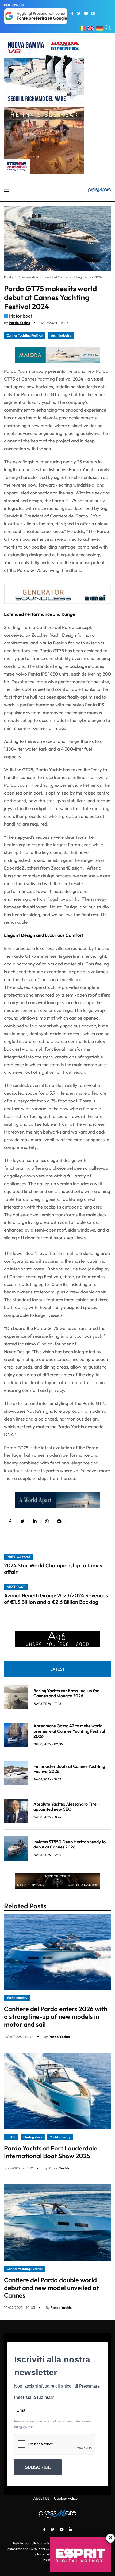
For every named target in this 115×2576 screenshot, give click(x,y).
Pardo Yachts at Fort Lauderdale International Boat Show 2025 (51, 2152)
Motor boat (21, 316)
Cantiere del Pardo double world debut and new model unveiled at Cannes (51, 2288)
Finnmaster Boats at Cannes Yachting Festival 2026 (69, 1769)
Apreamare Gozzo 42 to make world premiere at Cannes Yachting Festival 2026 (69, 1731)
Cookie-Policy (66, 2498)
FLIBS (11, 2137)
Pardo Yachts (19, 323)
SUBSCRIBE (38, 2467)
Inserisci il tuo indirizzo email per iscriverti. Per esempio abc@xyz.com (54, 2424)
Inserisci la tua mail (33, 2397)
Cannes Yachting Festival (25, 335)
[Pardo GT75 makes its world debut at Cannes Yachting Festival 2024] (35, 1521)
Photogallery (33, 2137)
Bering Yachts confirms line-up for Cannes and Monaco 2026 (66, 1693)
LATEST (57, 1669)
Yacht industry (61, 335)
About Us (41, 2498)
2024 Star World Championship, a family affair (53, 1569)
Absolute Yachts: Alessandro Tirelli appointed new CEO (67, 1807)
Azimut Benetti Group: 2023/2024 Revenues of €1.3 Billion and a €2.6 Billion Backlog (56, 1599)
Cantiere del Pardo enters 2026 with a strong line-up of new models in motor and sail (56, 2016)
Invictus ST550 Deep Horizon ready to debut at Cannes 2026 (70, 1844)
